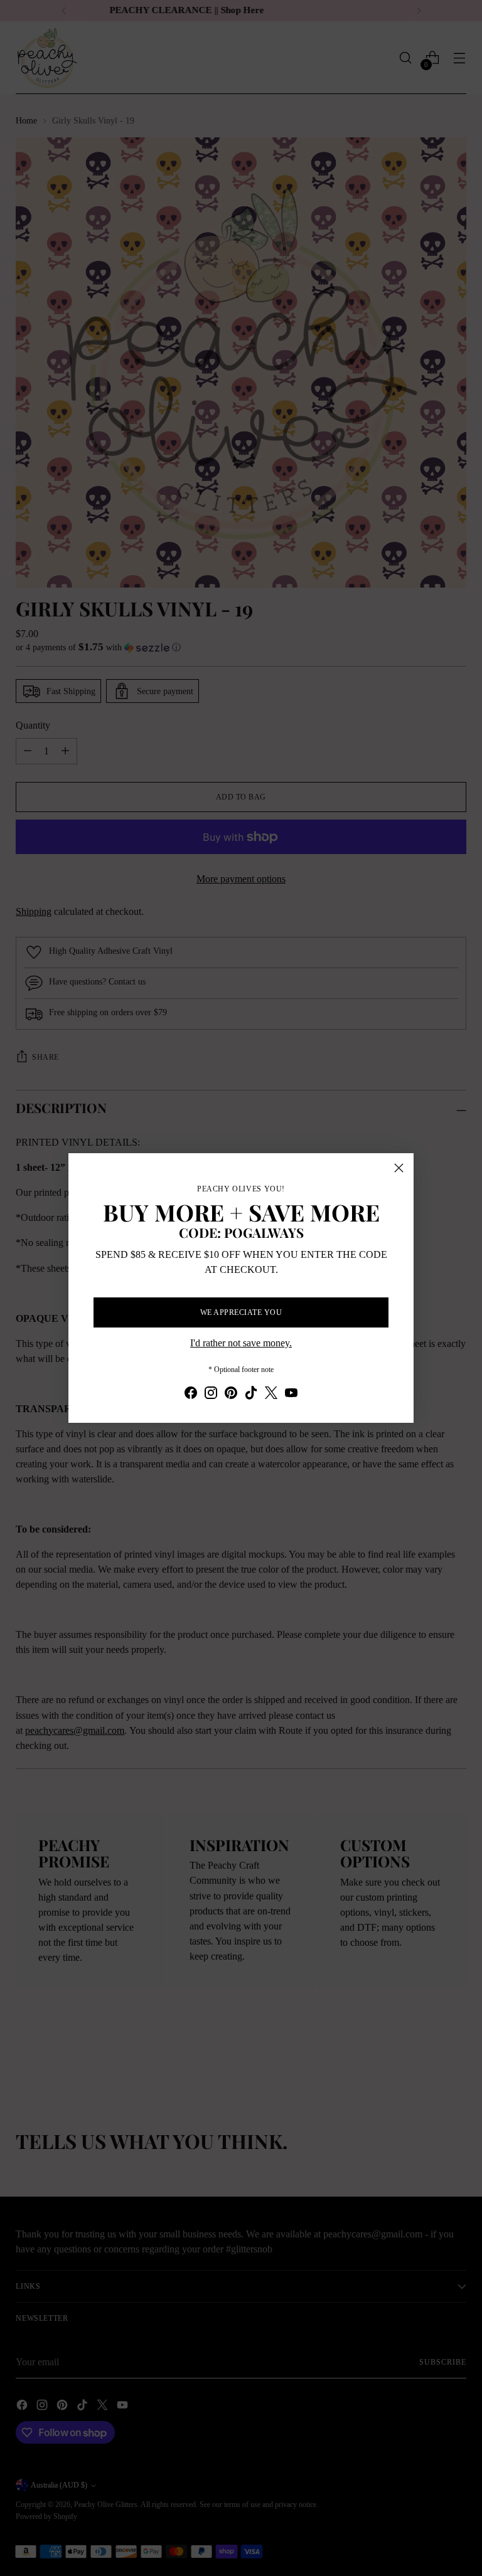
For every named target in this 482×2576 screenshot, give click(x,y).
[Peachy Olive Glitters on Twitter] (271, 1395)
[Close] (399, 1168)
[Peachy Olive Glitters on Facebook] (191, 1395)
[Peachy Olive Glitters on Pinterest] (231, 1395)
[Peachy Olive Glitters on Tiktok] (251, 1395)
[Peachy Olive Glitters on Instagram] (211, 1395)
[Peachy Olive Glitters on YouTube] (291, 1395)
